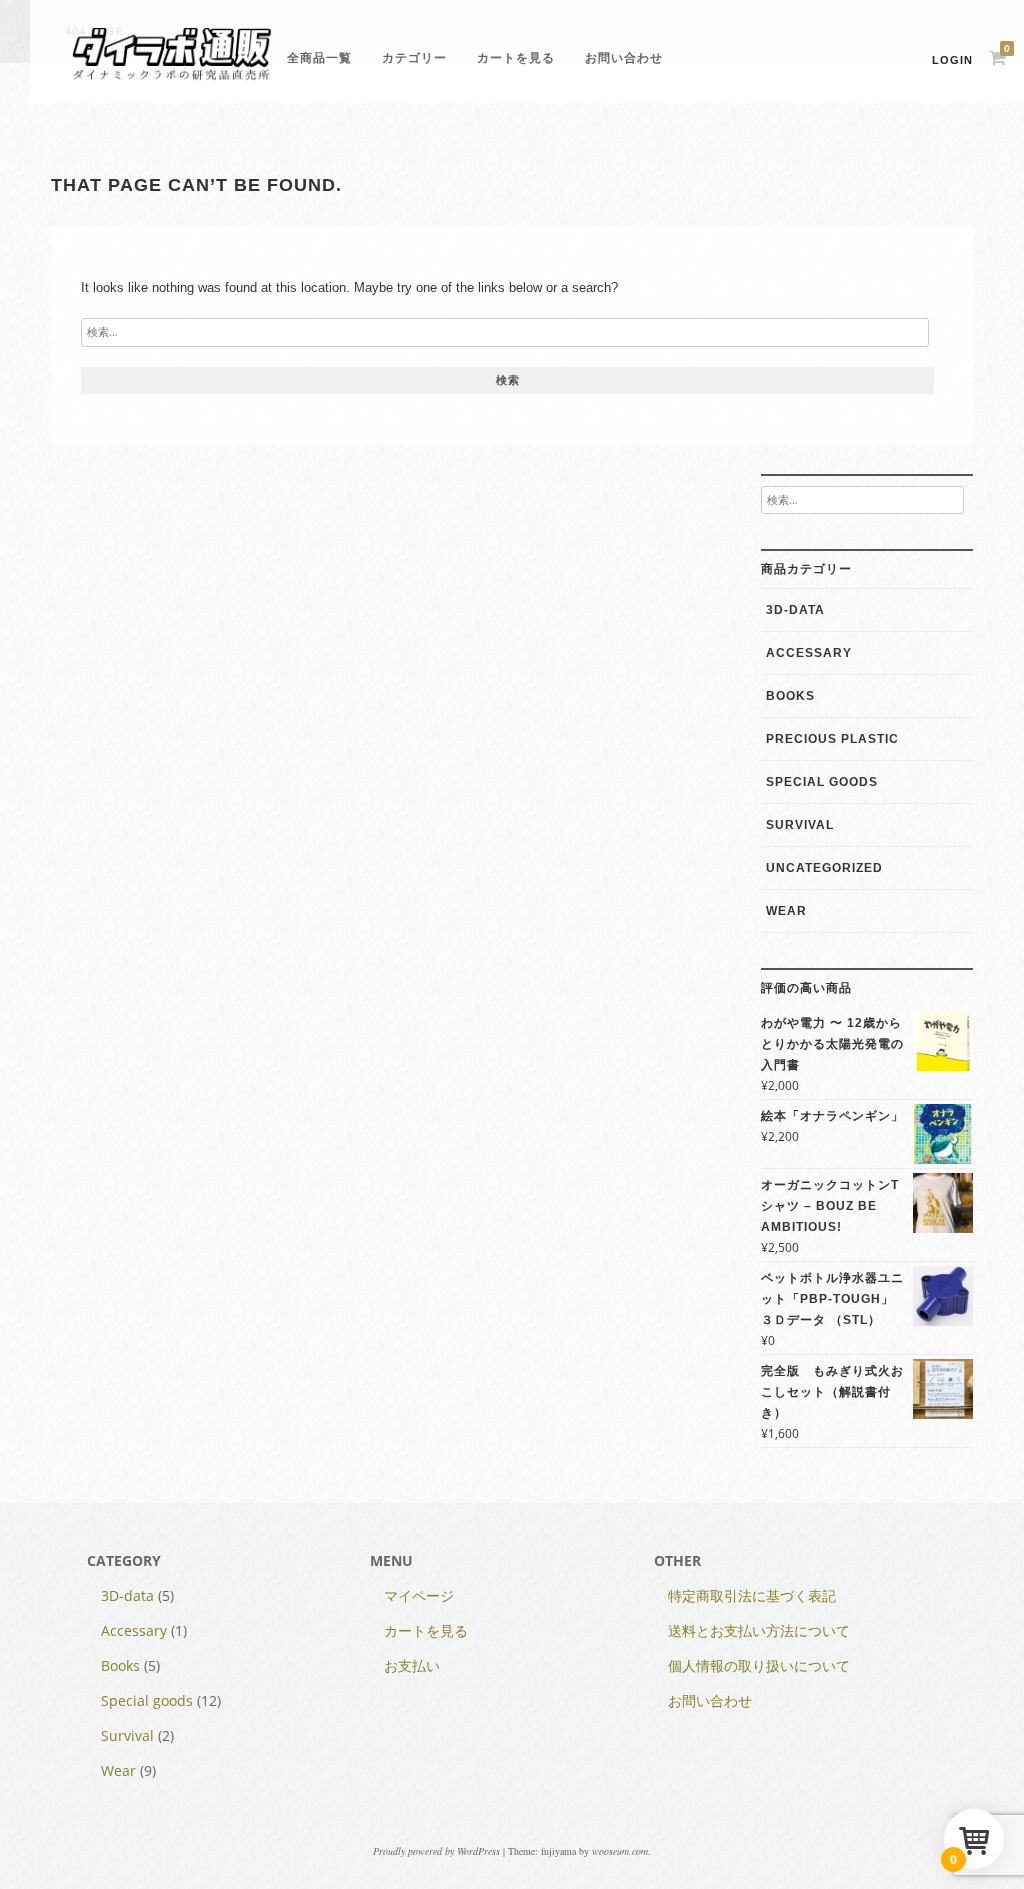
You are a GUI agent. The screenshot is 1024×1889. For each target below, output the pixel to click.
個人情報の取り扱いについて (759, 1665)
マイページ (419, 1595)
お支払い (412, 1665)
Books (790, 696)
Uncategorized (824, 868)
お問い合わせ (624, 58)
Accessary (809, 653)
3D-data (795, 610)
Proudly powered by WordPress (436, 1851)
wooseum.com (620, 1851)
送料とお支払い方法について (759, 1630)
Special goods (822, 782)
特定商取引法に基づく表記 (752, 1595)
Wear (786, 911)
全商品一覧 (319, 58)
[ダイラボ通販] (172, 78)
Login (952, 60)
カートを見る (516, 58)
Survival (800, 825)
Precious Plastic (832, 739)
